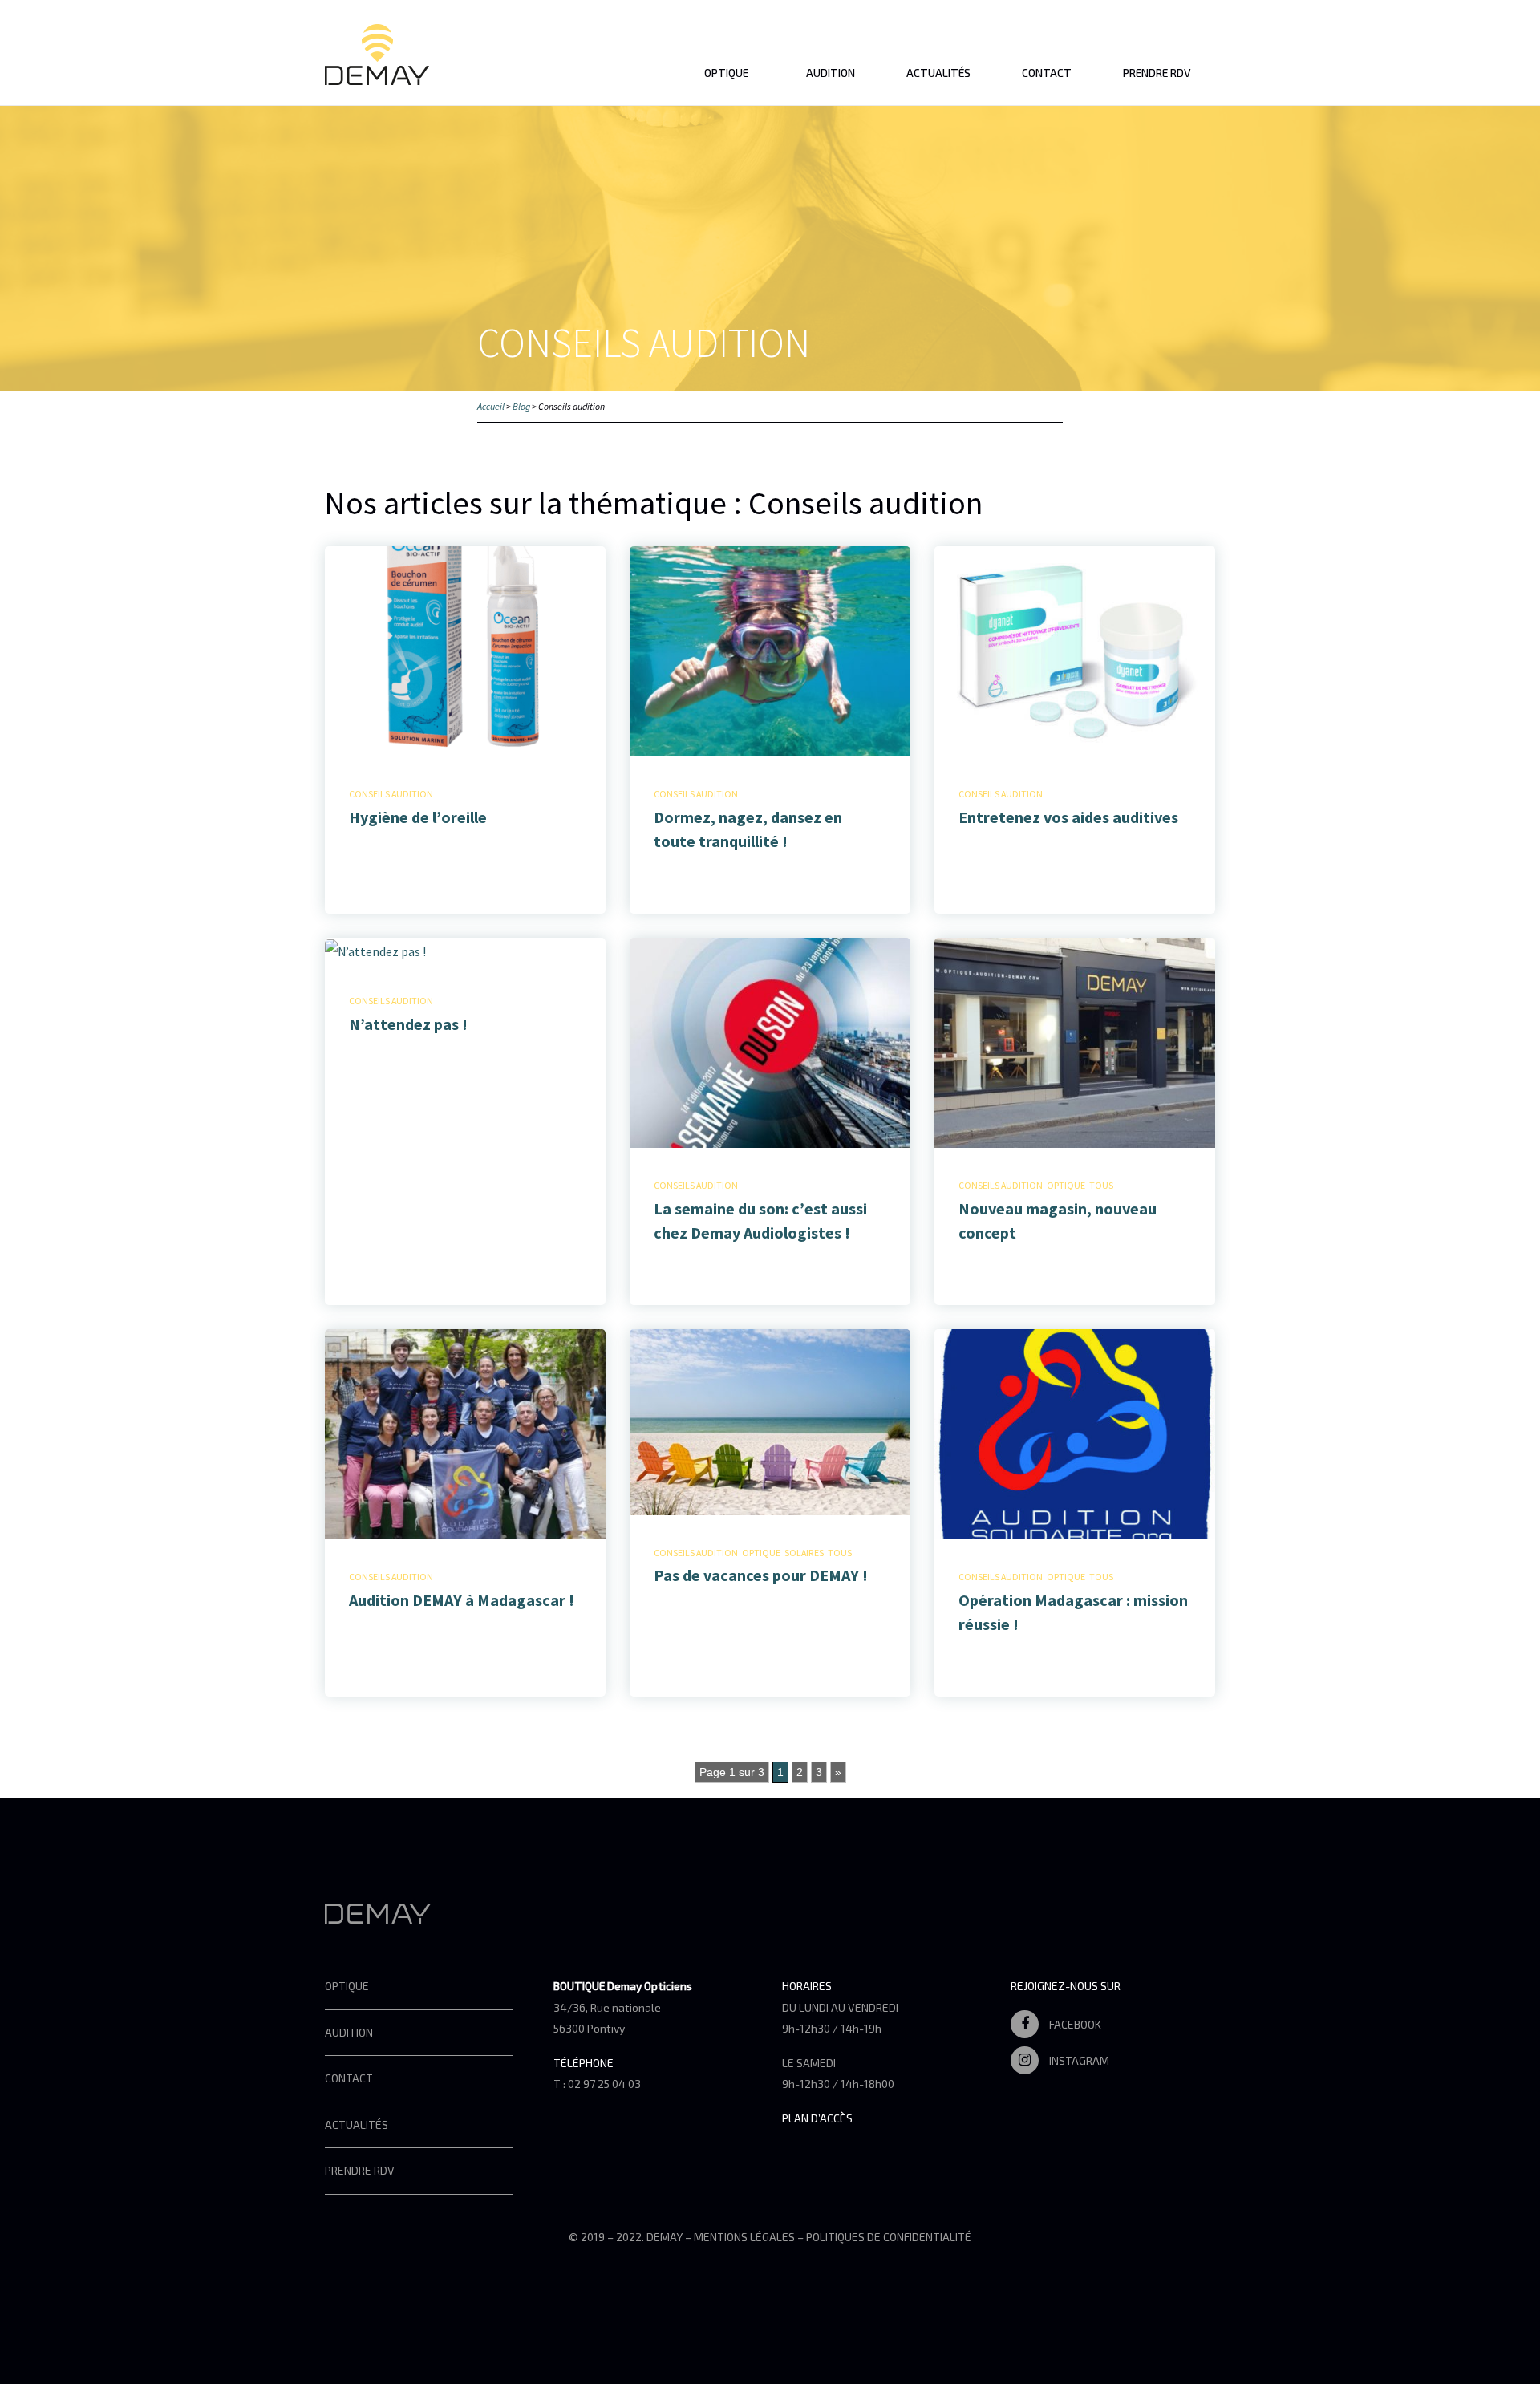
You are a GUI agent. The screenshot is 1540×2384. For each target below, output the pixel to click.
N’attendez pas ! (408, 1024)
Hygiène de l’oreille (418, 817)
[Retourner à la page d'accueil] (377, 75)
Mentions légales (744, 2237)
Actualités (938, 73)
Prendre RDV (1157, 73)
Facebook (1074, 2024)
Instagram (1078, 2060)
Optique (726, 73)
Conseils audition (391, 794)
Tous (1101, 1185)
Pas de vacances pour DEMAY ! (761, 1575)
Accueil (491, 406)
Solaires (804, 1553)
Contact (1047, 73)
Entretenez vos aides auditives (1068, 817)
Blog (521, 406)
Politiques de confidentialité (889, 2237)
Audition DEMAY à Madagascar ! (462, 1600)
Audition (831, 73)
